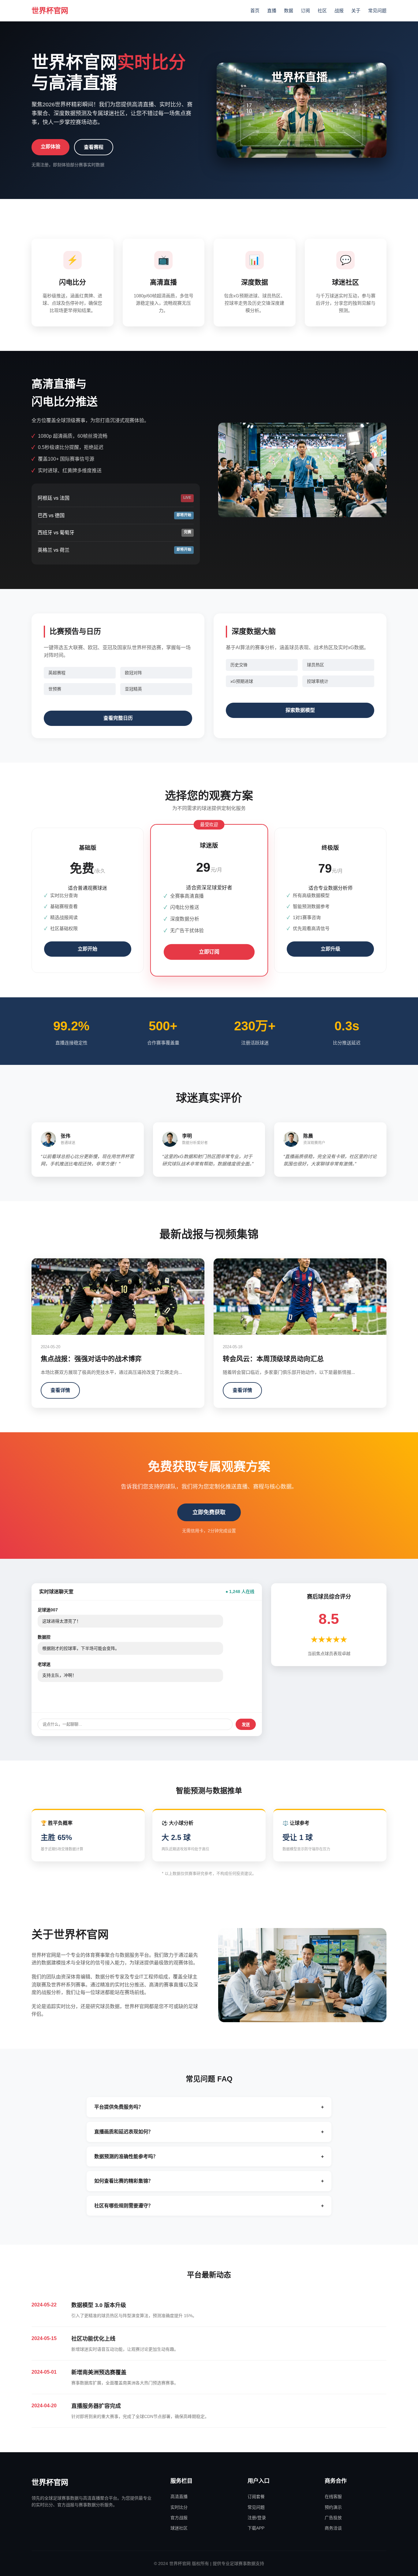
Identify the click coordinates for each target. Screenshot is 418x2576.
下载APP (256, 2528)
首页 (255, 11)
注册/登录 (257, 2518)
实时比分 (179, 2507)
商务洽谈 (333, 2528)
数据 (289, 11)
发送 (246, 1725)
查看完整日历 (118, 718)
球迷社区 (179, 2528)
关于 (356, 11)
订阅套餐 (256, 2497)
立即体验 (50, 147)
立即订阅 (209, 952)
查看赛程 (94, 147)
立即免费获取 (209, 1512)
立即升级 (330, 949)
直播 (272, 11)
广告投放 (333, 2518)
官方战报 (179, 2518)
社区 (322, 11)
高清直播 (179, 2497)
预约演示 (333, 2507)
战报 (339, 11)
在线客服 (333, 2497)
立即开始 (88, 949)
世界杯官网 (50, 11)
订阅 (305, 11)
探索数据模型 (300, 710)
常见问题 (377, 11)
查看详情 (60, 1390)
